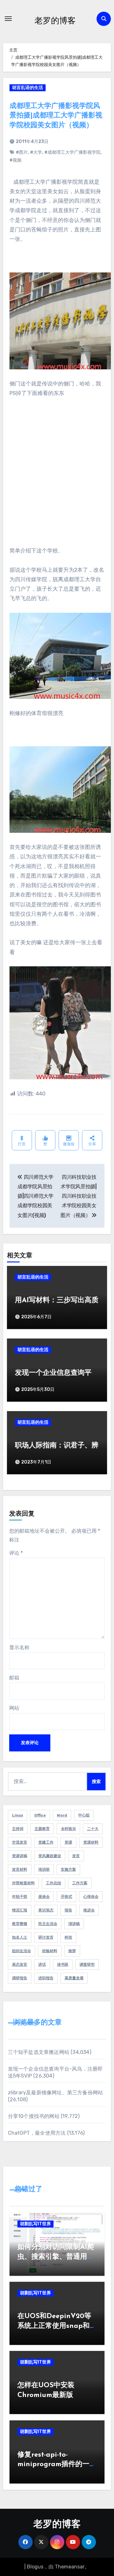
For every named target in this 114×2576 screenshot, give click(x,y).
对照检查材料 (23, 1883)
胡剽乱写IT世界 (35, 2224)
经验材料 (50, 1951)
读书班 (63, 1965)
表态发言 (20, 1965)
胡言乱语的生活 (28, 88)
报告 (68, 1910)
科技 (68, 1937)
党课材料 (91, 1842)
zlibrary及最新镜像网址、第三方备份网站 (56, 2093)
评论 (16, 1553)
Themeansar (70, 2567)
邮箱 (14, 1678)
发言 (76, 1856)
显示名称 (19, 1647)
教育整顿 (20, 1924)
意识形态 (46, 1910)
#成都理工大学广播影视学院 (73, 152)
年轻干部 (20, 1897)
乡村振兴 (68, 1829)
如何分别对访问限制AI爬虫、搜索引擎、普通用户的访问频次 (56, 2257)
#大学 (36, 152)
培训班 (44, 1869)
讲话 (42, 1965)
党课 (68, 1842)
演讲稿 (74, 1924)
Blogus (35, 2567)
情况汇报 (20, 1910)
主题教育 (42, 1829)
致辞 (72, 1951)
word (62, 1815)
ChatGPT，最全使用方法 (37, 2133)
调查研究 (87, 1965)
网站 (14, 1708)
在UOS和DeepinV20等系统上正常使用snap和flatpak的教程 (54, 2326)
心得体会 (91, 1897)
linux (18, 1815)
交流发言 (20, 1842)
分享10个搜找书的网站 (34, 2116)
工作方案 (80, 1883)
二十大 (93, 1829)
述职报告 (46, 1978)
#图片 (22, 152)
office (40, 1815)
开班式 (66, 1897)
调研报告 (20, 1978)
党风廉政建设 (50, 1856)
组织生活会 (22, 1951)
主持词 (18, 1829)
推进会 (89, 1910)
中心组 (84, 1815)
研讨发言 (46, 1937)
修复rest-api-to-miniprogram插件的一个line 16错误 (57, 2465)
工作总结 (54, 1883)
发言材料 (20, 1869)
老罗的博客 (55, 20)
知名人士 (20, 1937)
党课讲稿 (20, 1856)
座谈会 (44, 1897)
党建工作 (46, 1842)
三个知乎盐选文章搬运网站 (39, 2052)
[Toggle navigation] (8, 19)
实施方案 (68, 1869)
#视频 (16, 160)
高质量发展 (74, 1978)
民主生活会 (48, 1924)
